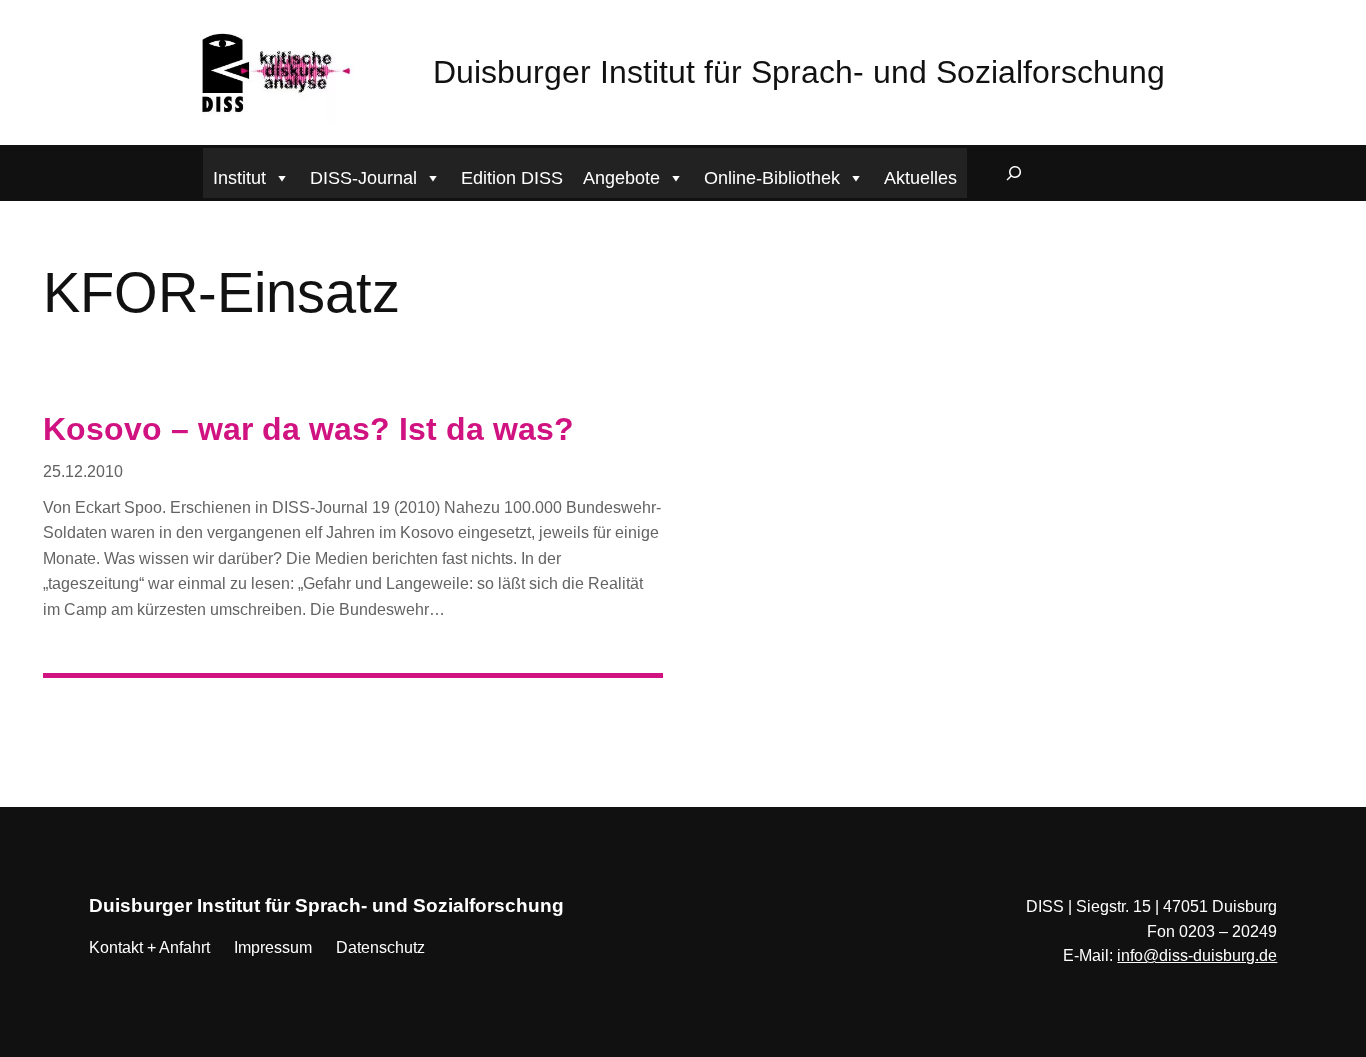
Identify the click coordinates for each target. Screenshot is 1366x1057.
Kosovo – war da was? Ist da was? (308, 429)
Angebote (621, 178)
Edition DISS (512, 178)
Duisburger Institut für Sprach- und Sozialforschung (799, 72)
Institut (239, 178)
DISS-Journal (363, 178)
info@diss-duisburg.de (1197, 955)
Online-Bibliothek (772, 178)
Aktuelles (920, 178)
